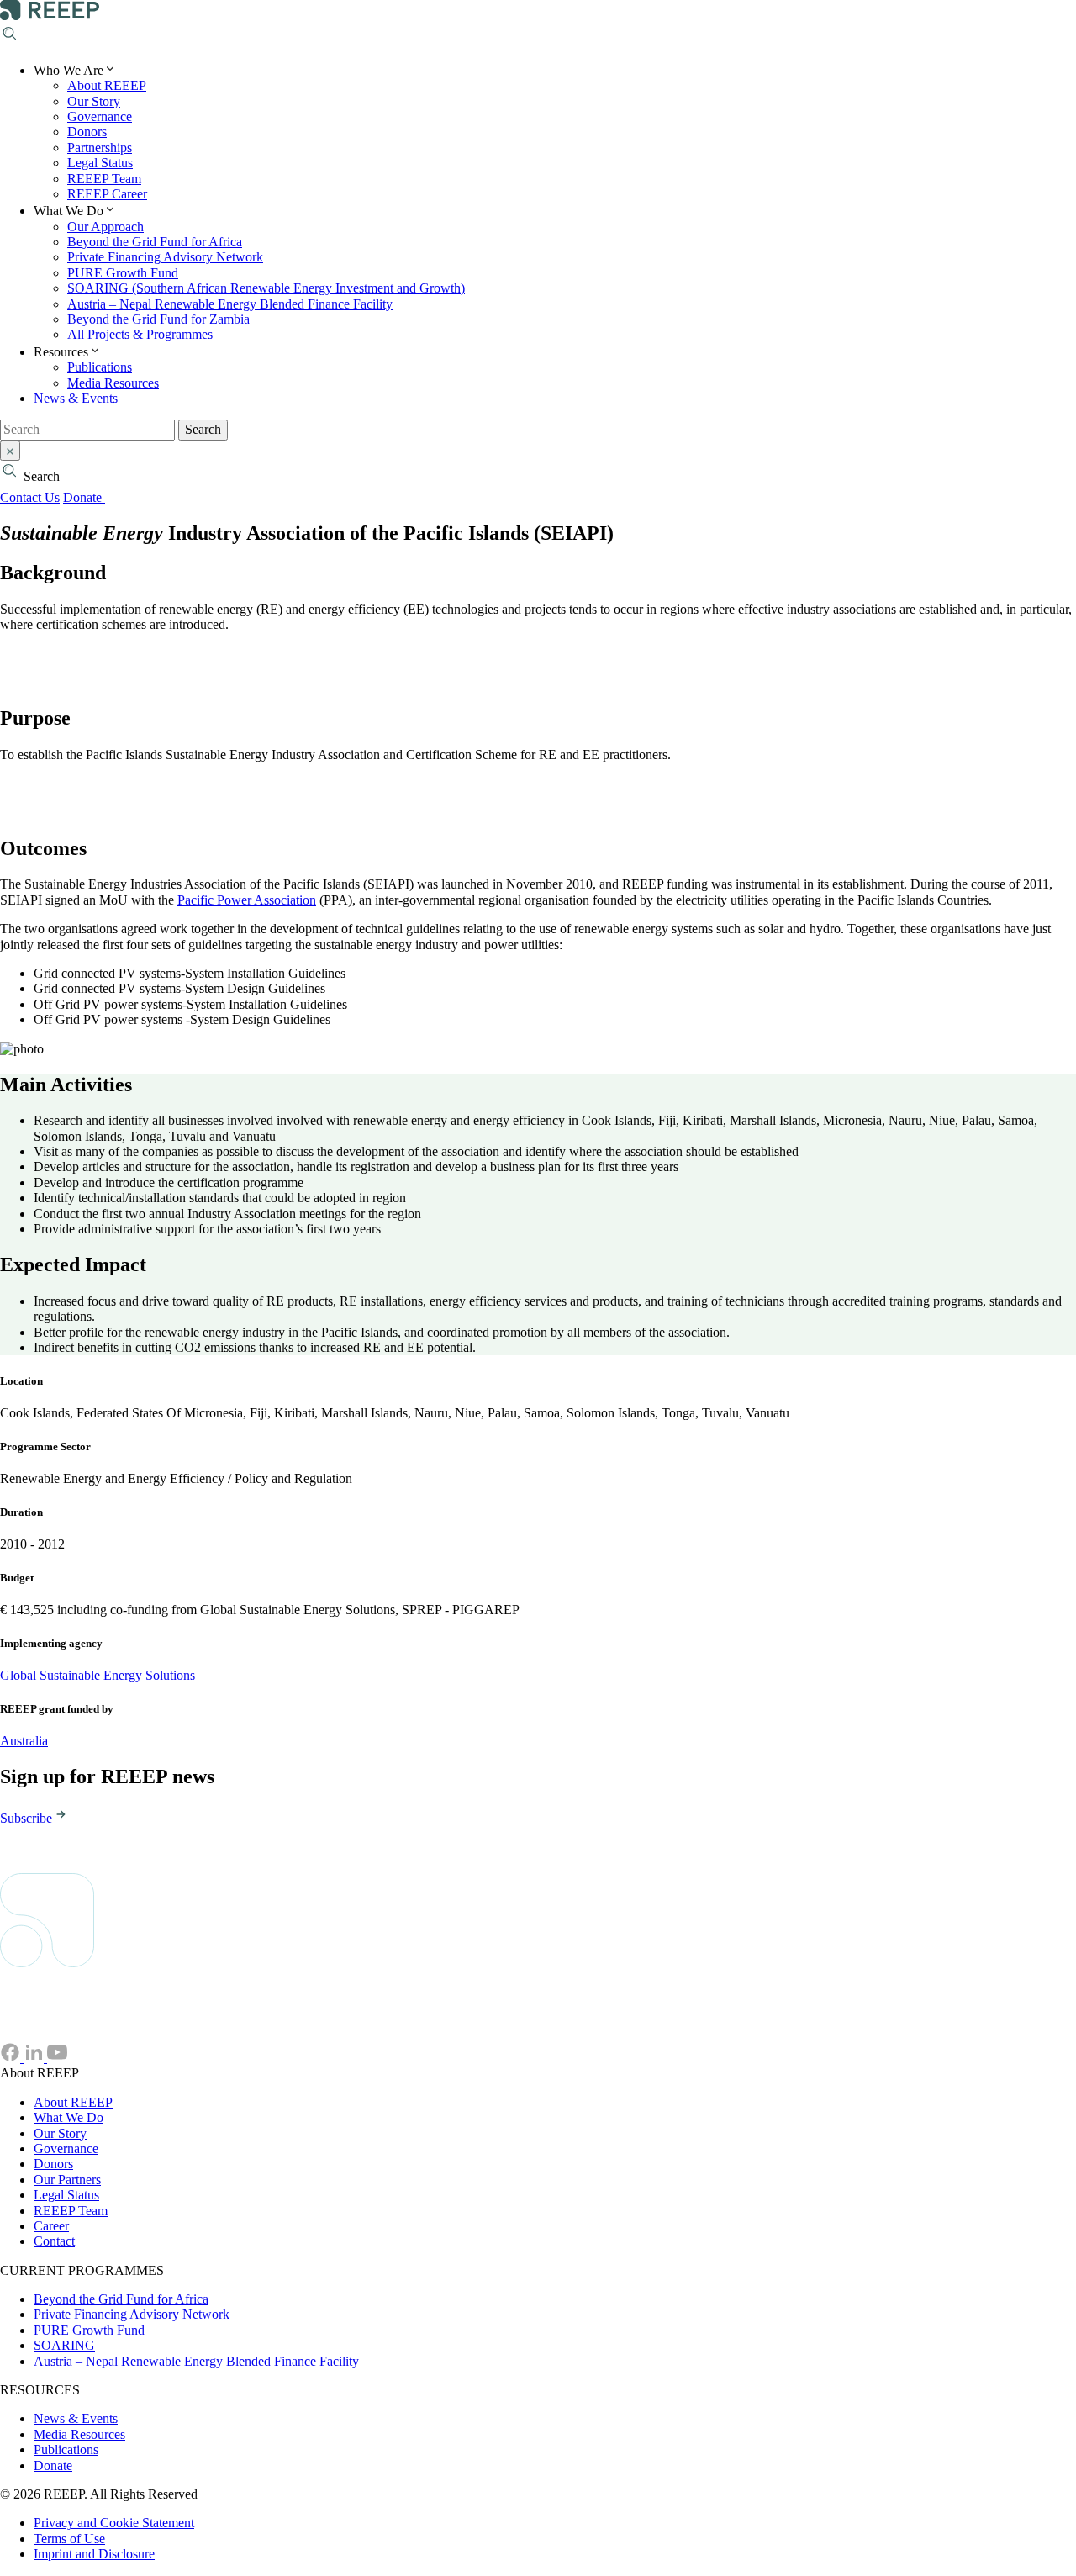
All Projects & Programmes (140, 334)
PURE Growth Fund (123, 273)
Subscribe (26, 1818)
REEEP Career (107, 194)
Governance (100, 116)
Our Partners (67, 2180)
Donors (87, 132)
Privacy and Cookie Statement (114, 2523)
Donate (84, 497)
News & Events (76, 398)
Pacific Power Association (247, 900)
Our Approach (105, 227)
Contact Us (30, 497)
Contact (54, 2241)
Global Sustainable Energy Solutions (98, 1675)
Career (51, 2226)
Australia (24, 1741)
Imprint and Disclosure (94, 2554)
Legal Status (100, 163)
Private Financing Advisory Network (165, 257)
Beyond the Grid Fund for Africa (155, 242)
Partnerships (100, 148)
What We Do (69, 2117)
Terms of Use (69, 2539)
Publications (100, 367)
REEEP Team (104, 179)
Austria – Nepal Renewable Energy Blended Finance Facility (230, 304)
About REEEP (107, 85)
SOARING (64, 2345)
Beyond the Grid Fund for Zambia (158, 319)
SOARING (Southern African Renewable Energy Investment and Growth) (266, 288)
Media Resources (113, 383)
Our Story (94, 101)
